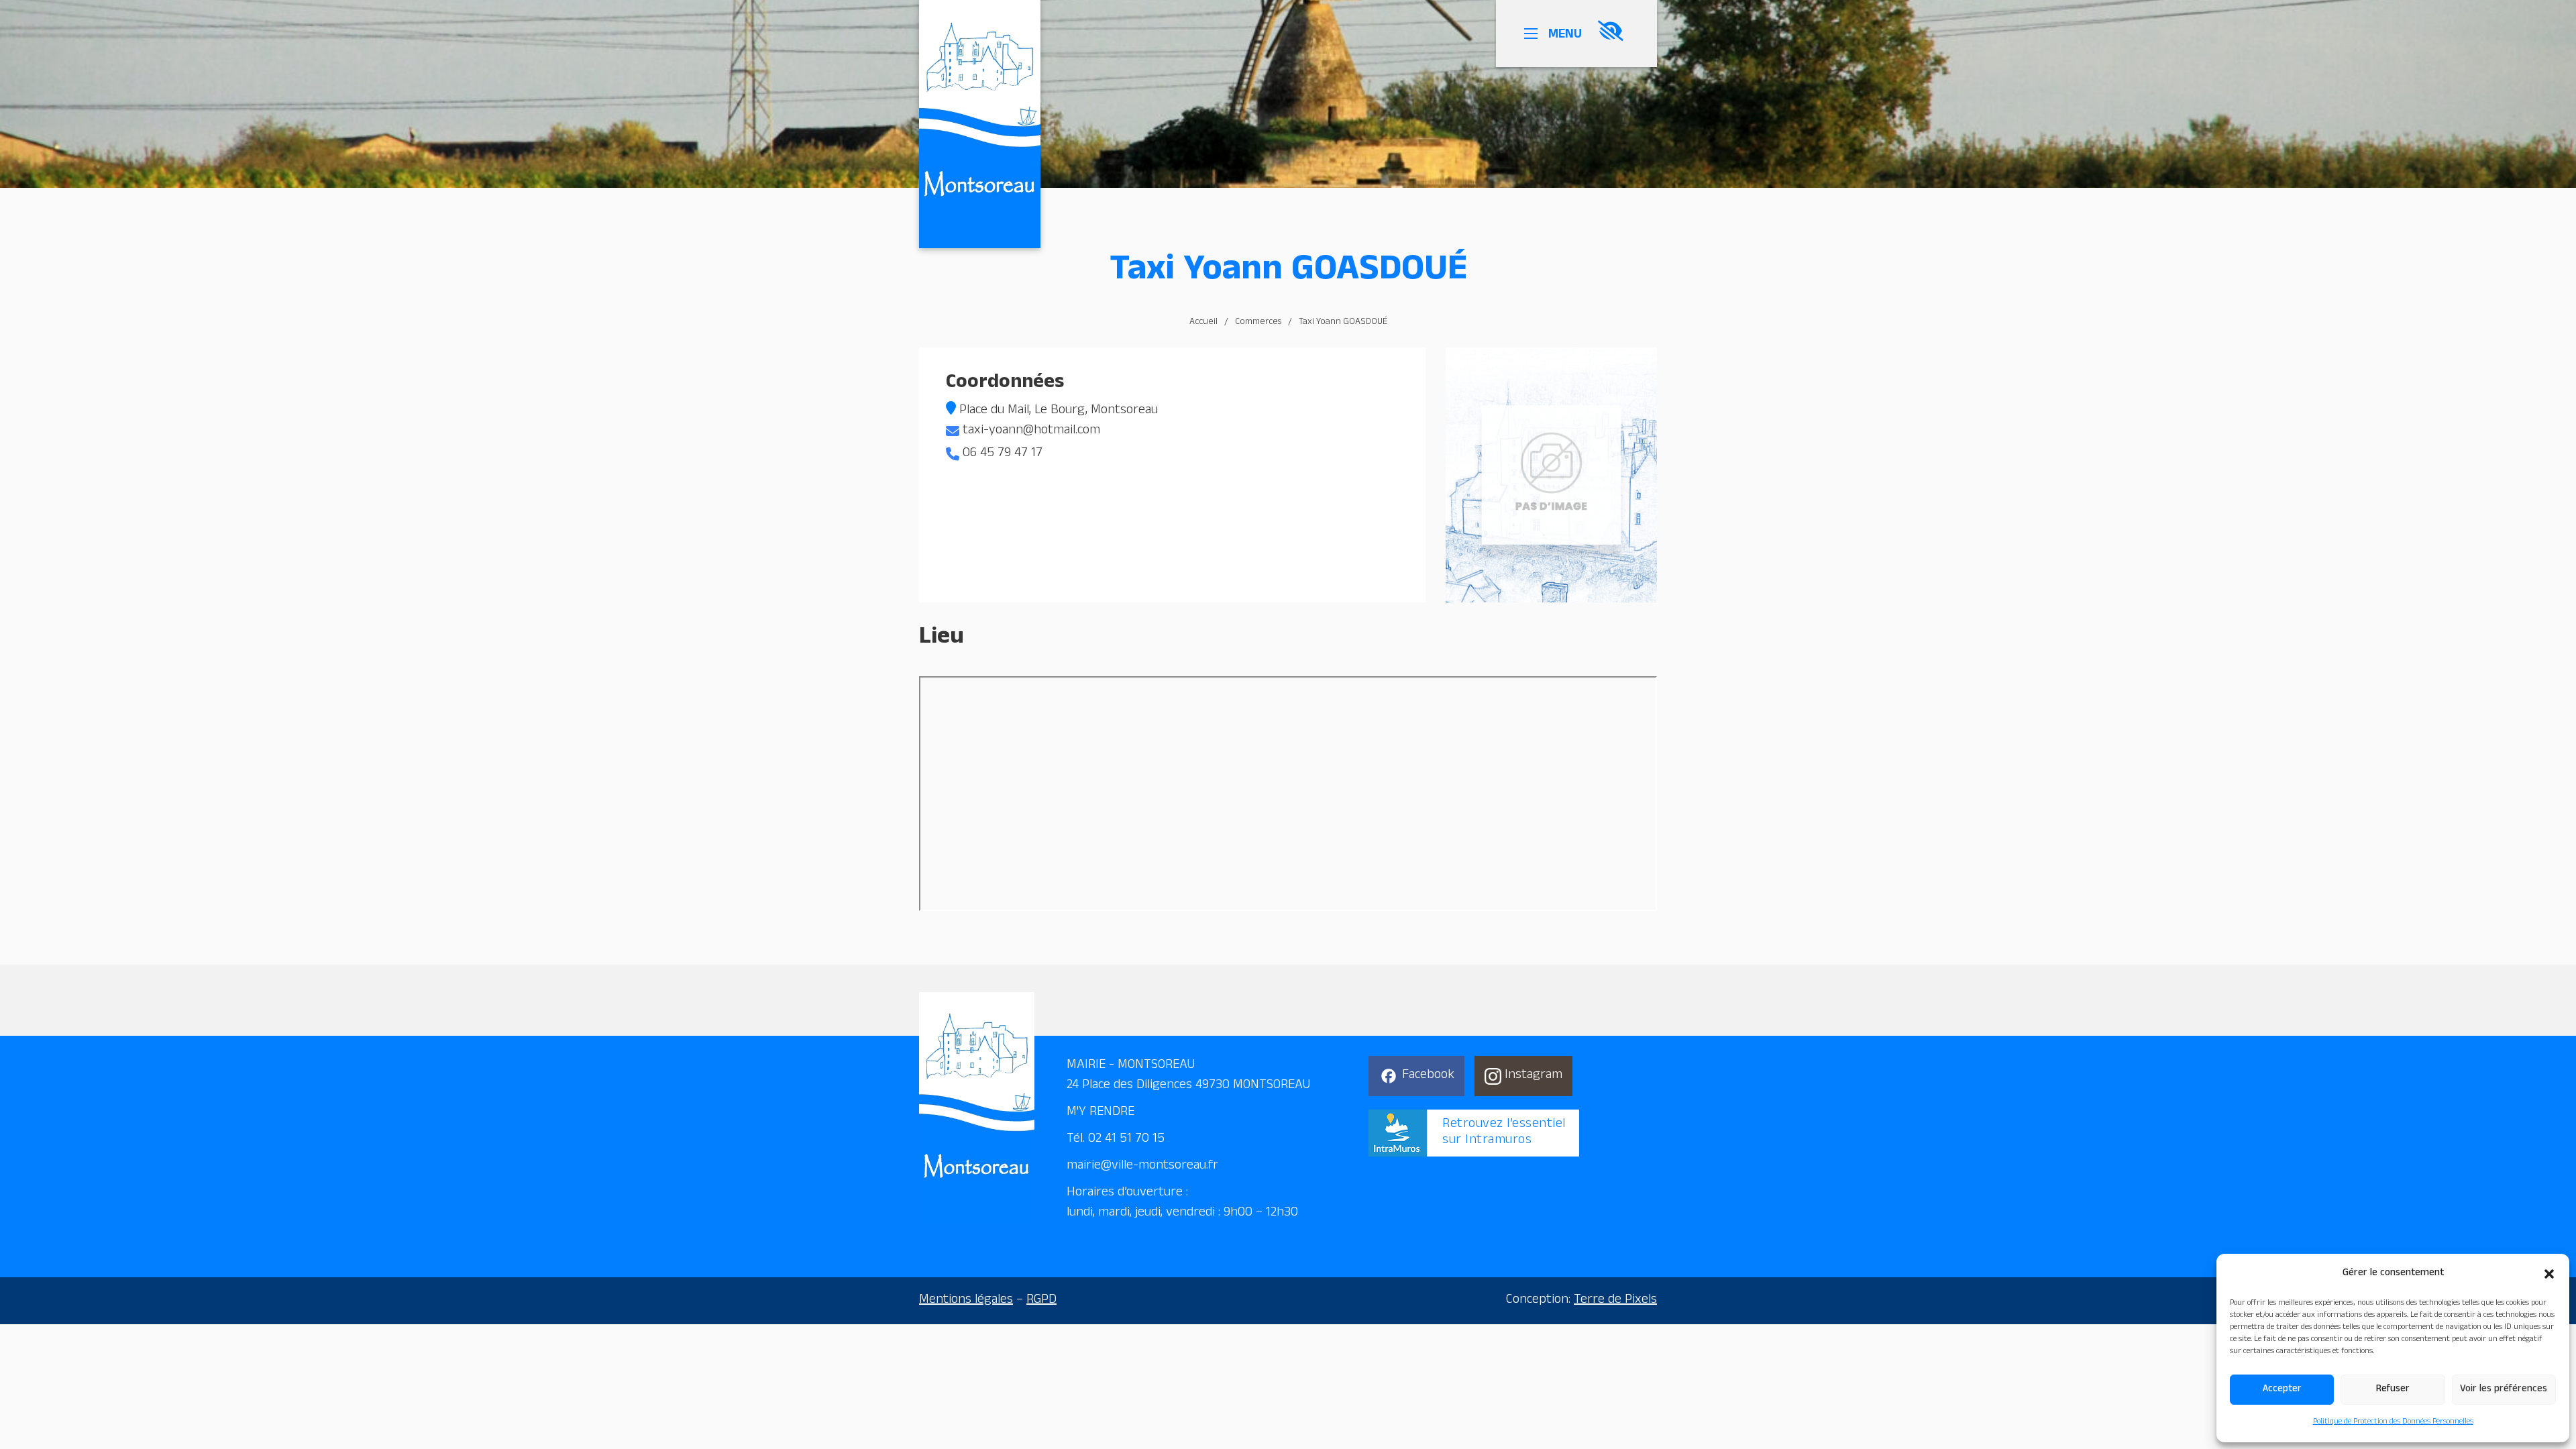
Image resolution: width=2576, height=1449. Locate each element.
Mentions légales (966, 1301)
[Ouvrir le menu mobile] (1534, 34)
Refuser (2393, 1390)
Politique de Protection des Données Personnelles (2393, 1422)
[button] (2549, 1274)
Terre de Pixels (1615, 1301)
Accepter (2282, 1390)
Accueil (1203, 323)
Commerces (1258, 323)
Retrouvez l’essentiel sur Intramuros (1504, 1133)
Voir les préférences (2504, 1390)
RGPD (1041, 1301)
